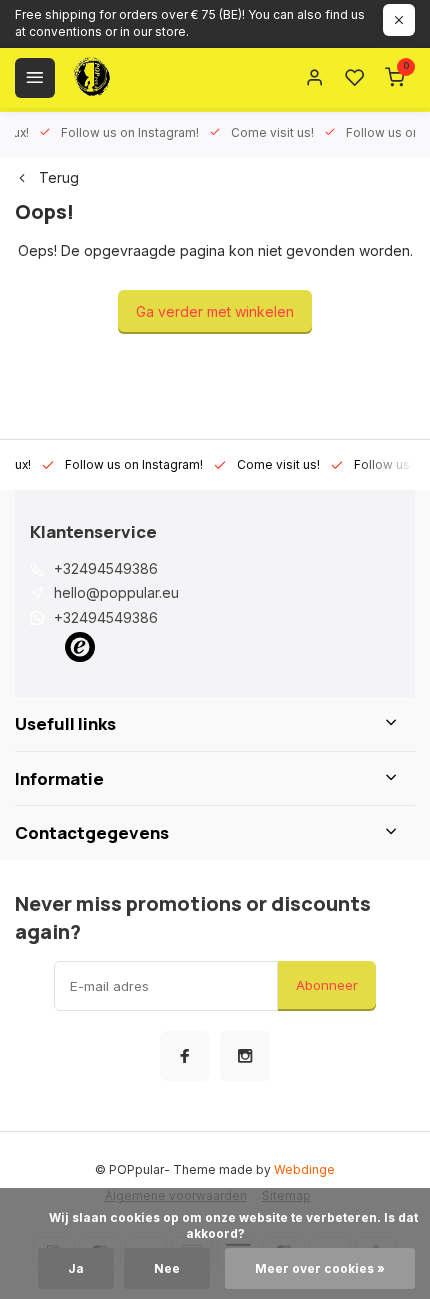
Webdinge (304, 1169)
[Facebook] (185, 1056)
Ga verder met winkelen (215, 311)
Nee (167, 1268)
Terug (59, 177)
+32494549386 (106, 568)
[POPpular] (140, 78)
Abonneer (327, 985)
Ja (76, 1268)
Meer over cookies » (320, 1268)
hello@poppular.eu (116, 592)
